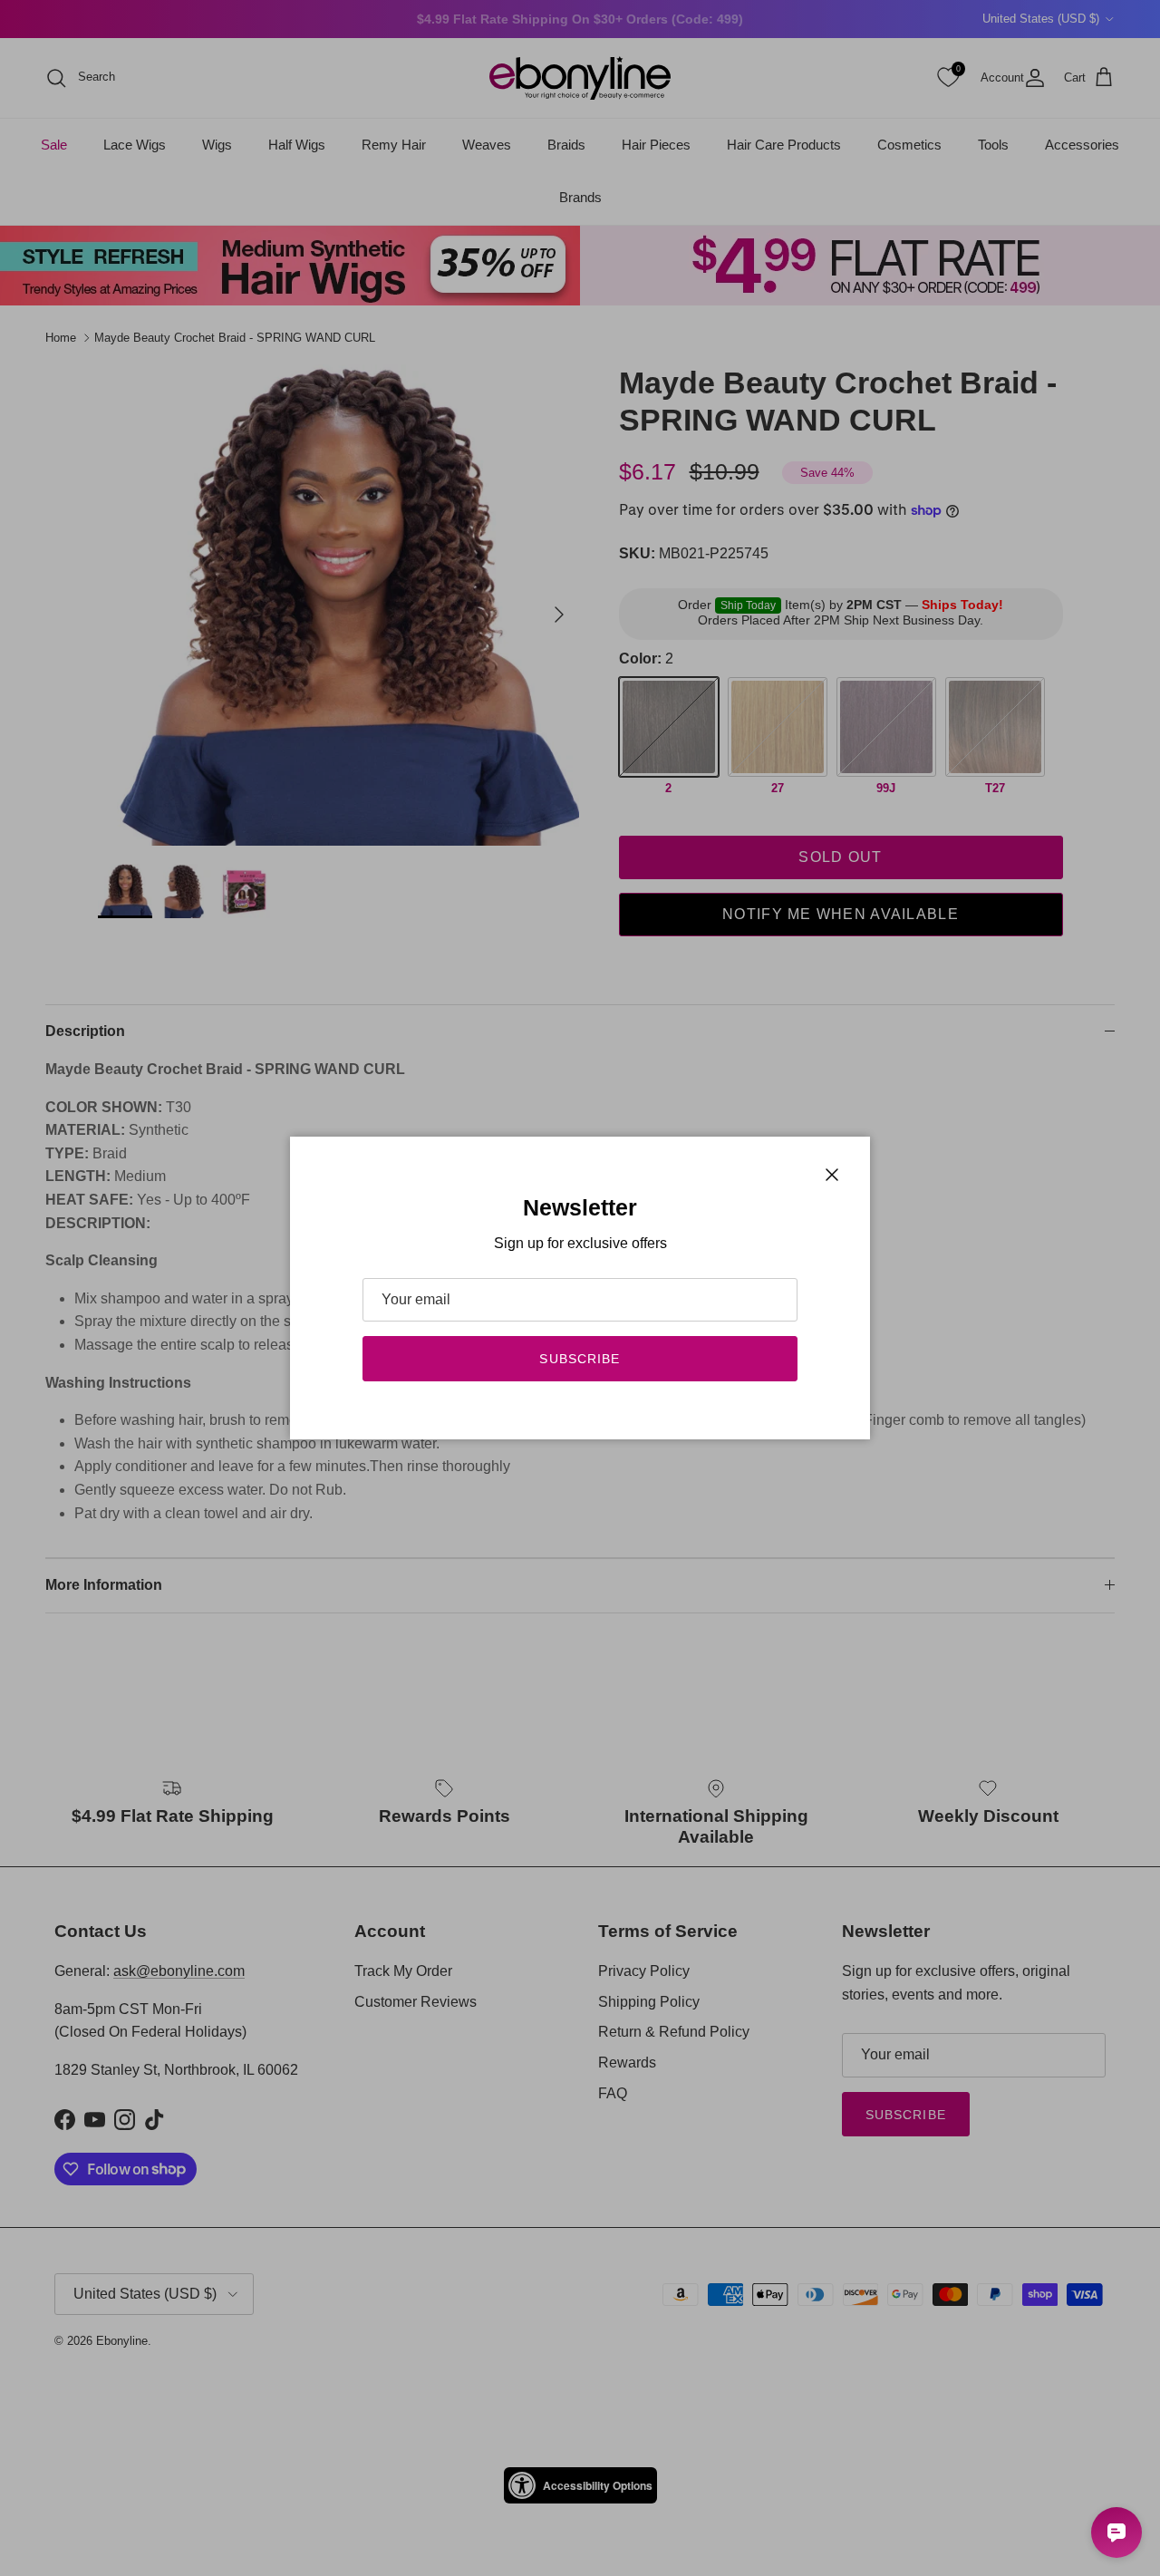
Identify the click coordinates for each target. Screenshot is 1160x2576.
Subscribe (580, 1359)
